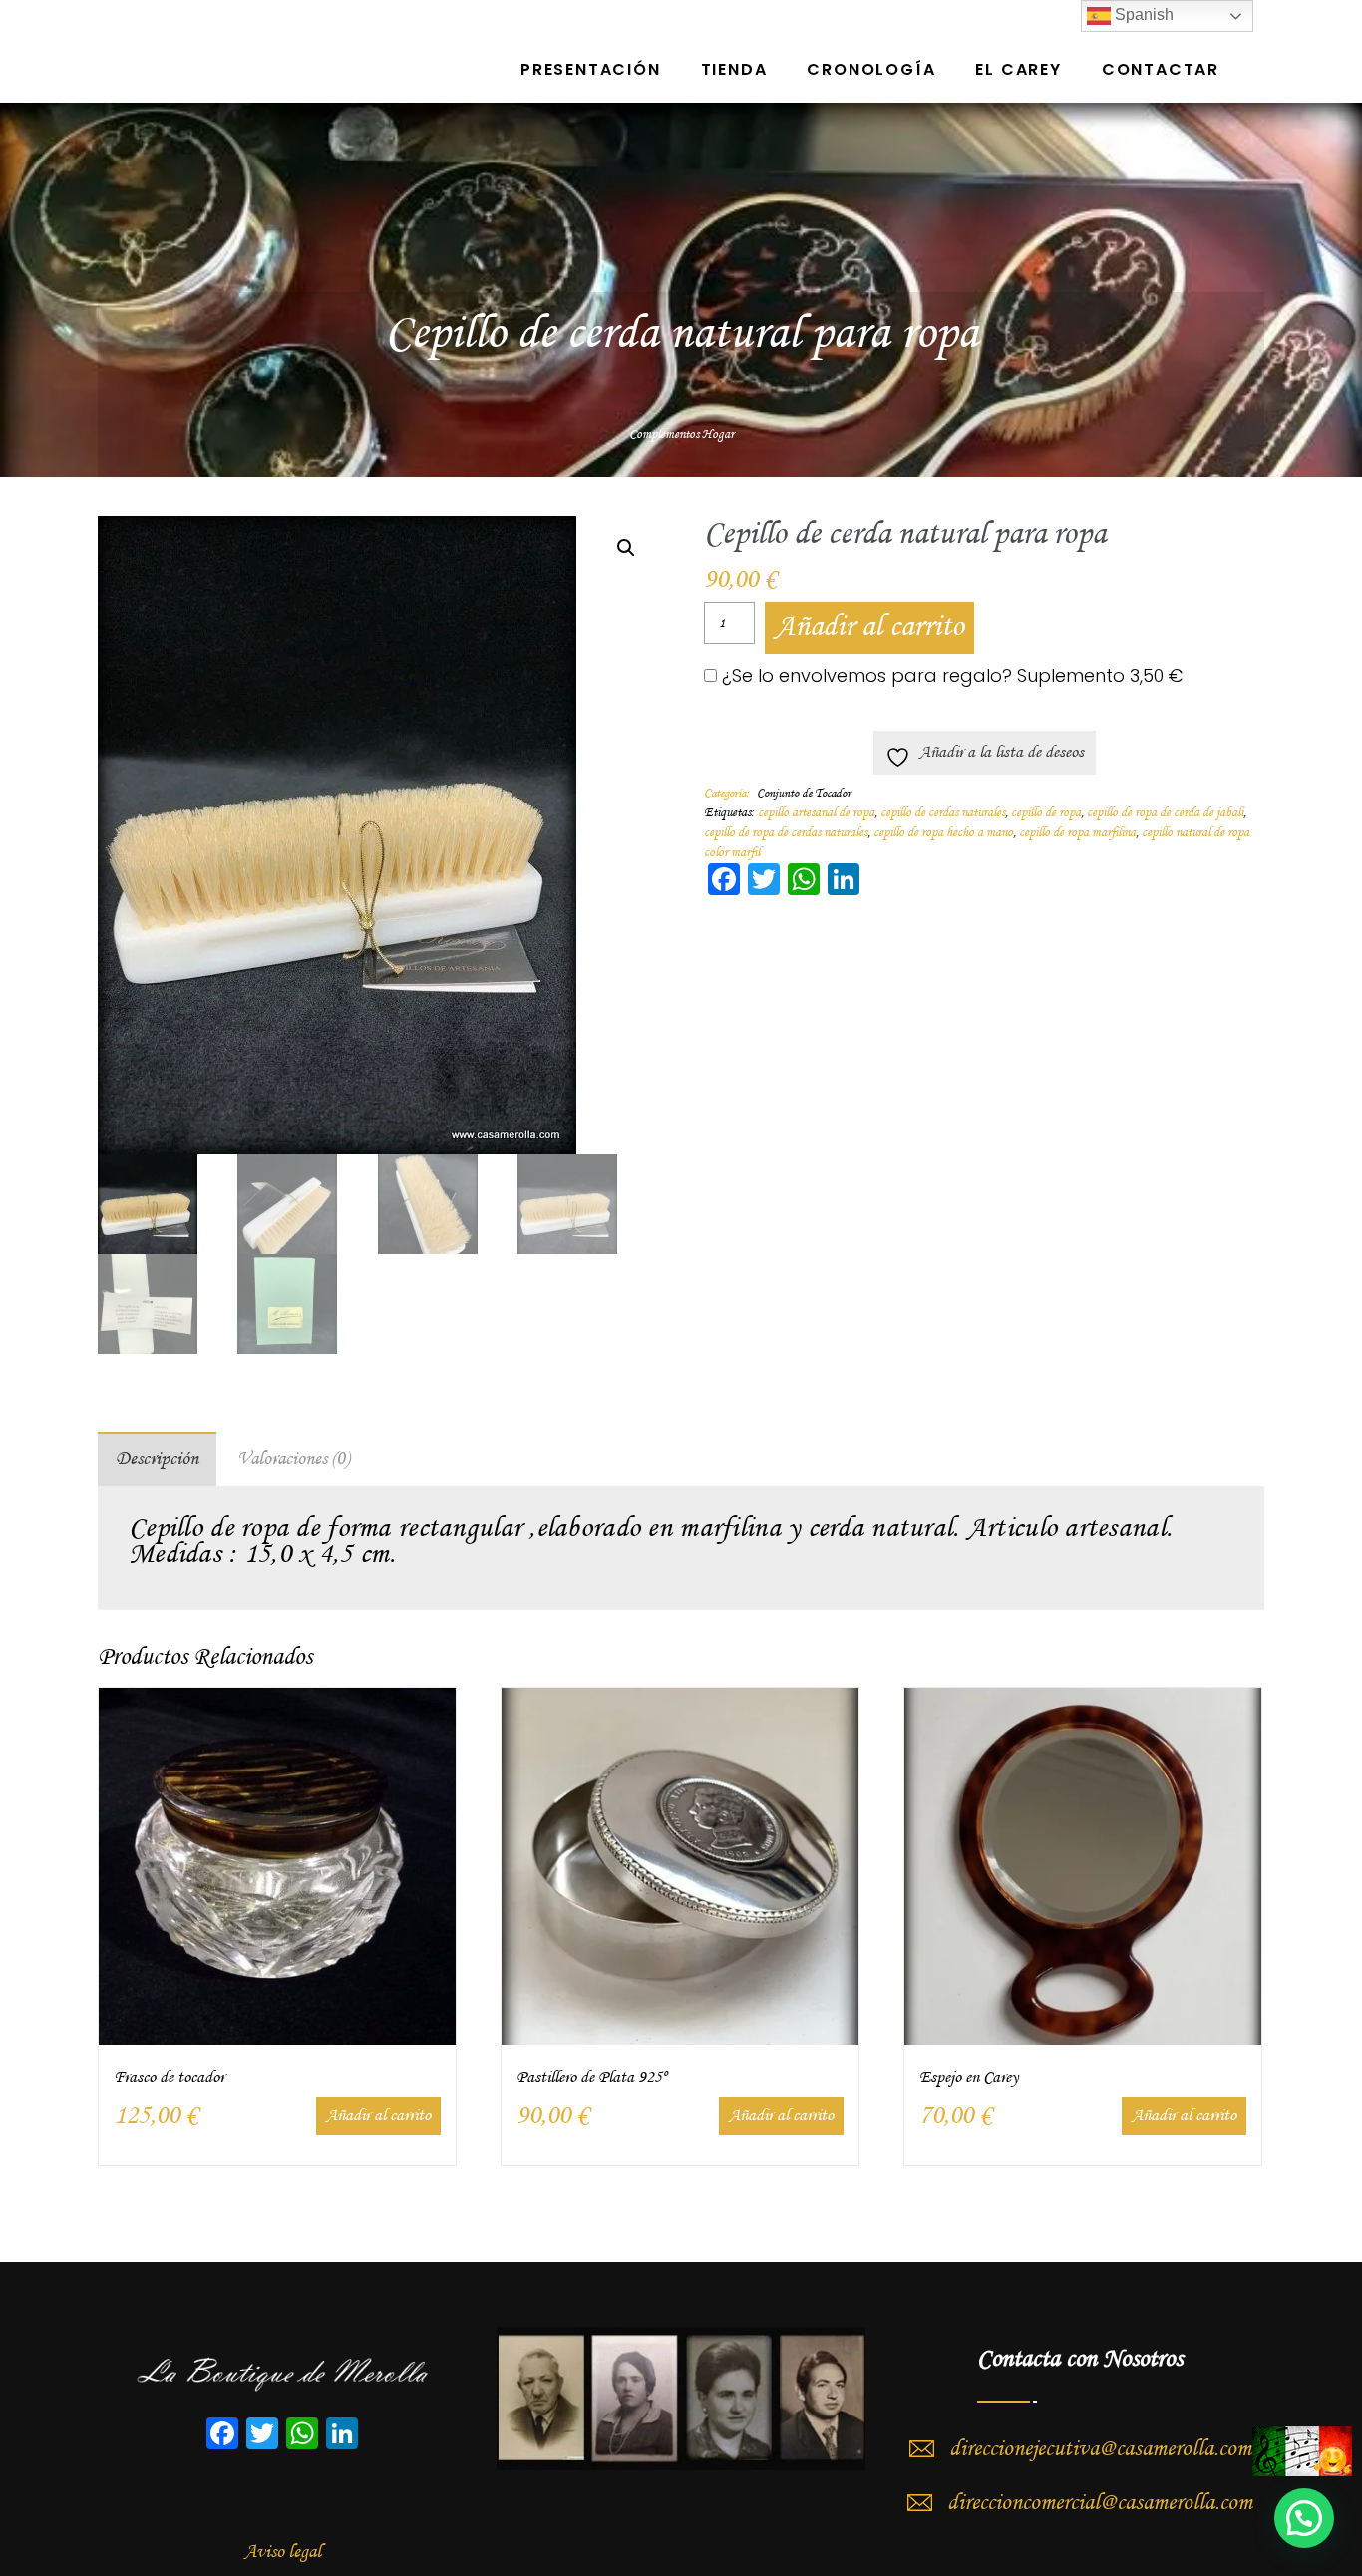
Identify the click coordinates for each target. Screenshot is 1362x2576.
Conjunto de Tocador (804, 794)
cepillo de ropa (1046, 813)
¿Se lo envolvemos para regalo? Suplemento (950, 676)
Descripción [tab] (157, 1459)
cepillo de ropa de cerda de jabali (1165, 813)
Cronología (871, 69)
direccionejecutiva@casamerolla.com (1100, 2449)
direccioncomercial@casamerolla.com (1100, 2503)
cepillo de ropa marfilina (1077, 833)
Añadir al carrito (869, 628)
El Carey (1018, 69)
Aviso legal (283, 2552)
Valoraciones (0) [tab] (293, 1459)
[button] (626, 548)
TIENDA (734, 69)
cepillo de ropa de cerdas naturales (786, 833)
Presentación (591, 69)
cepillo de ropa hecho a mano (943, 833)
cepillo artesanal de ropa (816, 813)
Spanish (1142, 14)
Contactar (1161, 69)
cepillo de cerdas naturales (943, 813)
